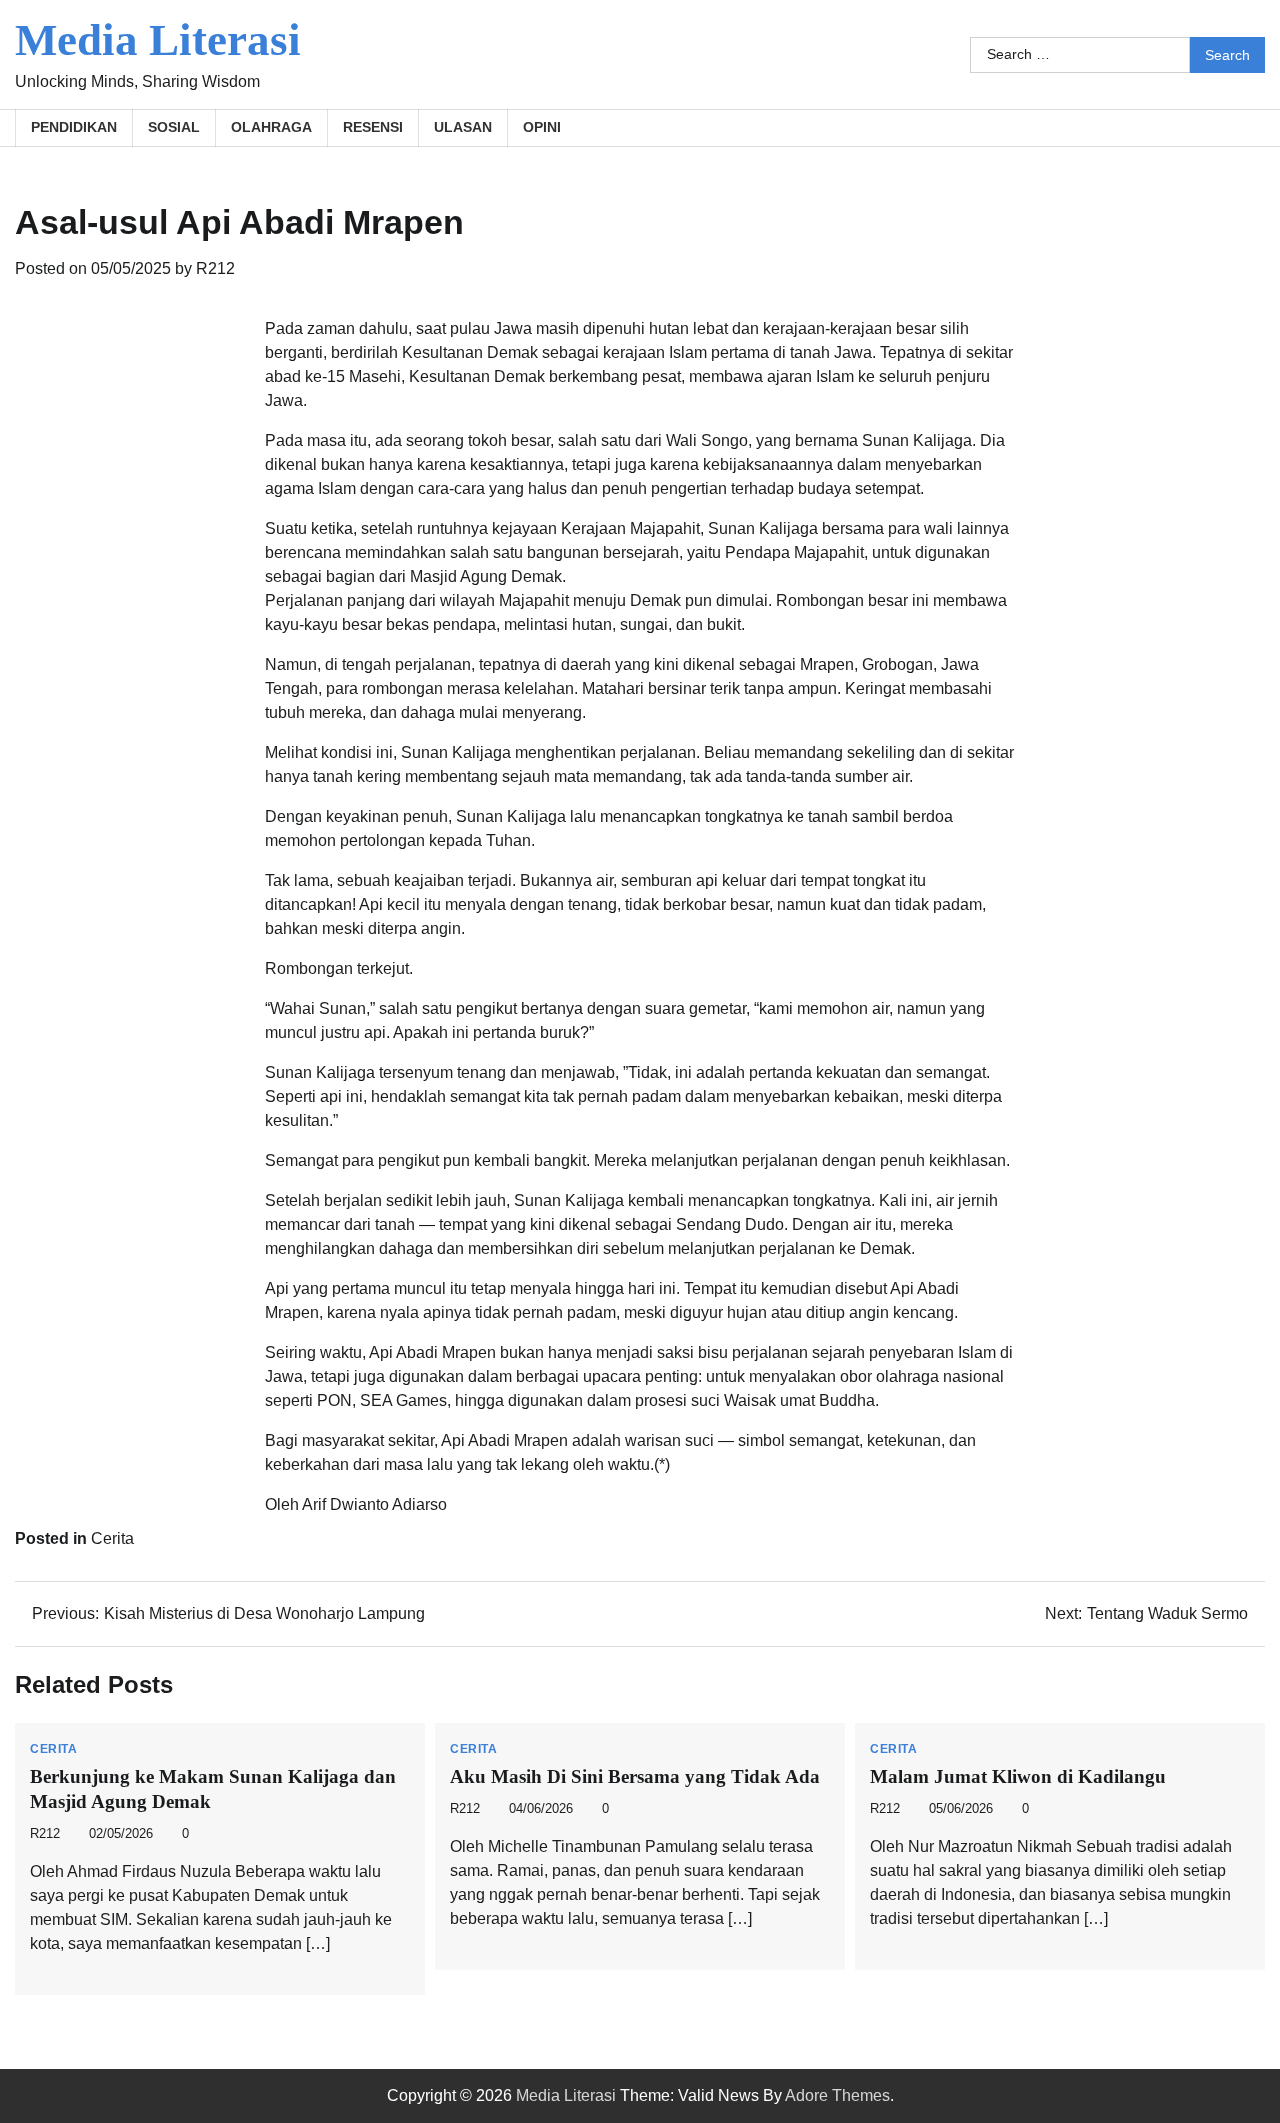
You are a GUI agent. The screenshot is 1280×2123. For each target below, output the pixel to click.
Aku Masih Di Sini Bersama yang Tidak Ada (635, 1776)
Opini (542, 127)
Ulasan (463, 127)
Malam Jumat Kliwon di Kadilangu (1018, 1776)
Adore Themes (837, 2095)
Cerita (112, 1538)
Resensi (373, 127)
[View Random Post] (1240, 128)
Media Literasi (158, 40)
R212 (215, 268)
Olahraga (271, 127)
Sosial (174, 127)
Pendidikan (74, 127)
